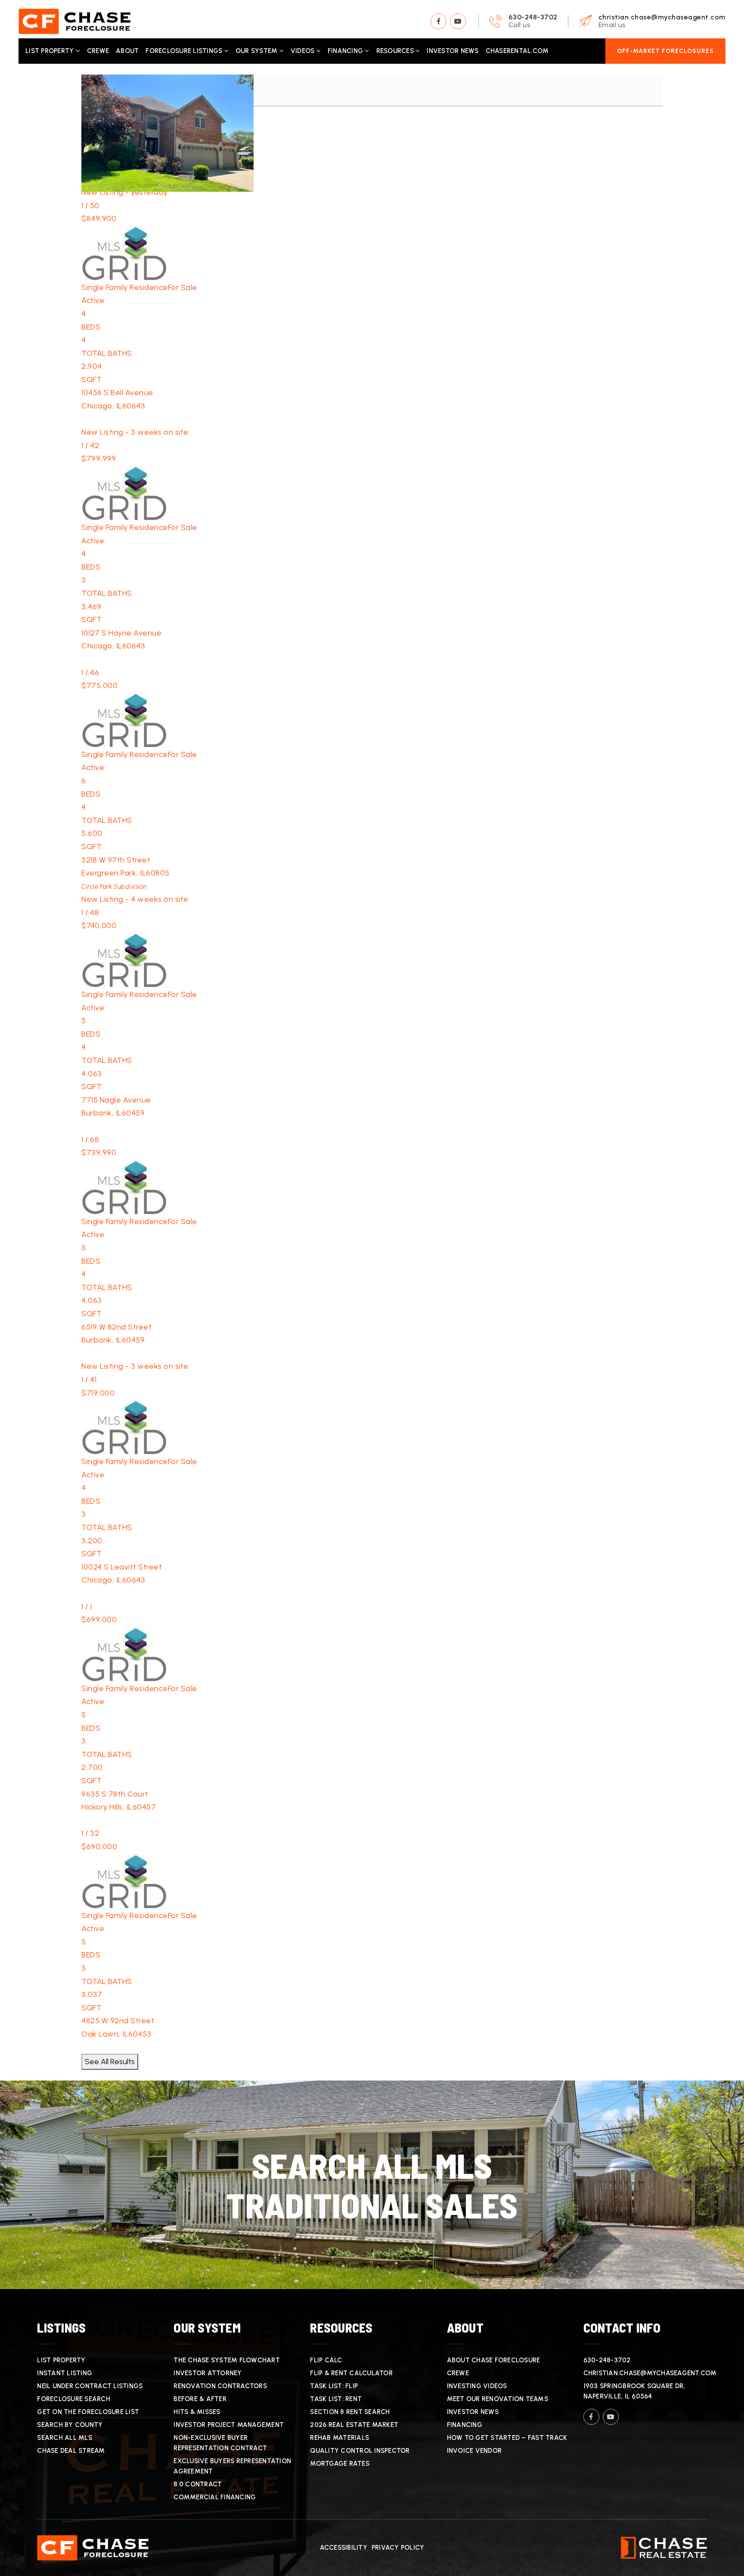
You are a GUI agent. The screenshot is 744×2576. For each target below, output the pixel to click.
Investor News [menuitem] (453, 51)
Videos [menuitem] (304, 51)
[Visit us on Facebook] (439, 21)
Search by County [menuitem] (70, 2425)
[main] (372, 1176)
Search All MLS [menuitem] (65, 2438)
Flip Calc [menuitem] (326, 2360)
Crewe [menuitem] (98, 51)
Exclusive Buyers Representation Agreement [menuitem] (232, 2466)
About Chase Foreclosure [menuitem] (494, 2360)
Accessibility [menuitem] (344, 2548)
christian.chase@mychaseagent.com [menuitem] (650, 2373)
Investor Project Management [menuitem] (229, 2425)
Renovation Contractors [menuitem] (220, 2386)
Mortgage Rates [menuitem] (340, 2464)
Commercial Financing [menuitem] (215, 2497)
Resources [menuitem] (396, 51)
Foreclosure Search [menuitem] (74, 2399)
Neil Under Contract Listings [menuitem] (90, 2386)
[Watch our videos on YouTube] (458, 21)
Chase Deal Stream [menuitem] (71, 2451)
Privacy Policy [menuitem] (398, 2548)
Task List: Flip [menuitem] (334, 2386)
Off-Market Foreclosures (665, 51)
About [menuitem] (127, 51)
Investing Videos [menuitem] (477, 2386)
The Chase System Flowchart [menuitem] (227, 2360)
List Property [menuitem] (51, 51)
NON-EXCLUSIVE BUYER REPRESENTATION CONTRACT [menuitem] (220, 2443)
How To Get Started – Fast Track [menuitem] (507, 2438)
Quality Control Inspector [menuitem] (360, 2451)
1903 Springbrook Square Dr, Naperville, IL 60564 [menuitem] (634, 2391)
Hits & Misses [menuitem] (197, 2412)
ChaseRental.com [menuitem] (517, 51)
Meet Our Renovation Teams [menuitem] (498, 2399)
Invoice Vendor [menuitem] (474, 2451)
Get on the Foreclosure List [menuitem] (88, 2412)
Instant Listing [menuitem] (65, 2373)
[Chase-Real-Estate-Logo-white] (664, 2547)
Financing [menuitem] (346, 51)
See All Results (110, 2062)
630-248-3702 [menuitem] (607, 2360)
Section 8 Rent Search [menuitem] (350, 2412)
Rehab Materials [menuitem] (339, 2438)
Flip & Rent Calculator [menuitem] (351, 2373)
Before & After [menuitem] (200, 2399)
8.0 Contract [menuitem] (198, 2484)
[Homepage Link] (74, 21)
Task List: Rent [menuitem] (336, 2399)
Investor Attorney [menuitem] (208, 2373)
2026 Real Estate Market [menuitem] (354, 2425)
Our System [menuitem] (257, 51)
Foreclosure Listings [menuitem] (185, 51)
